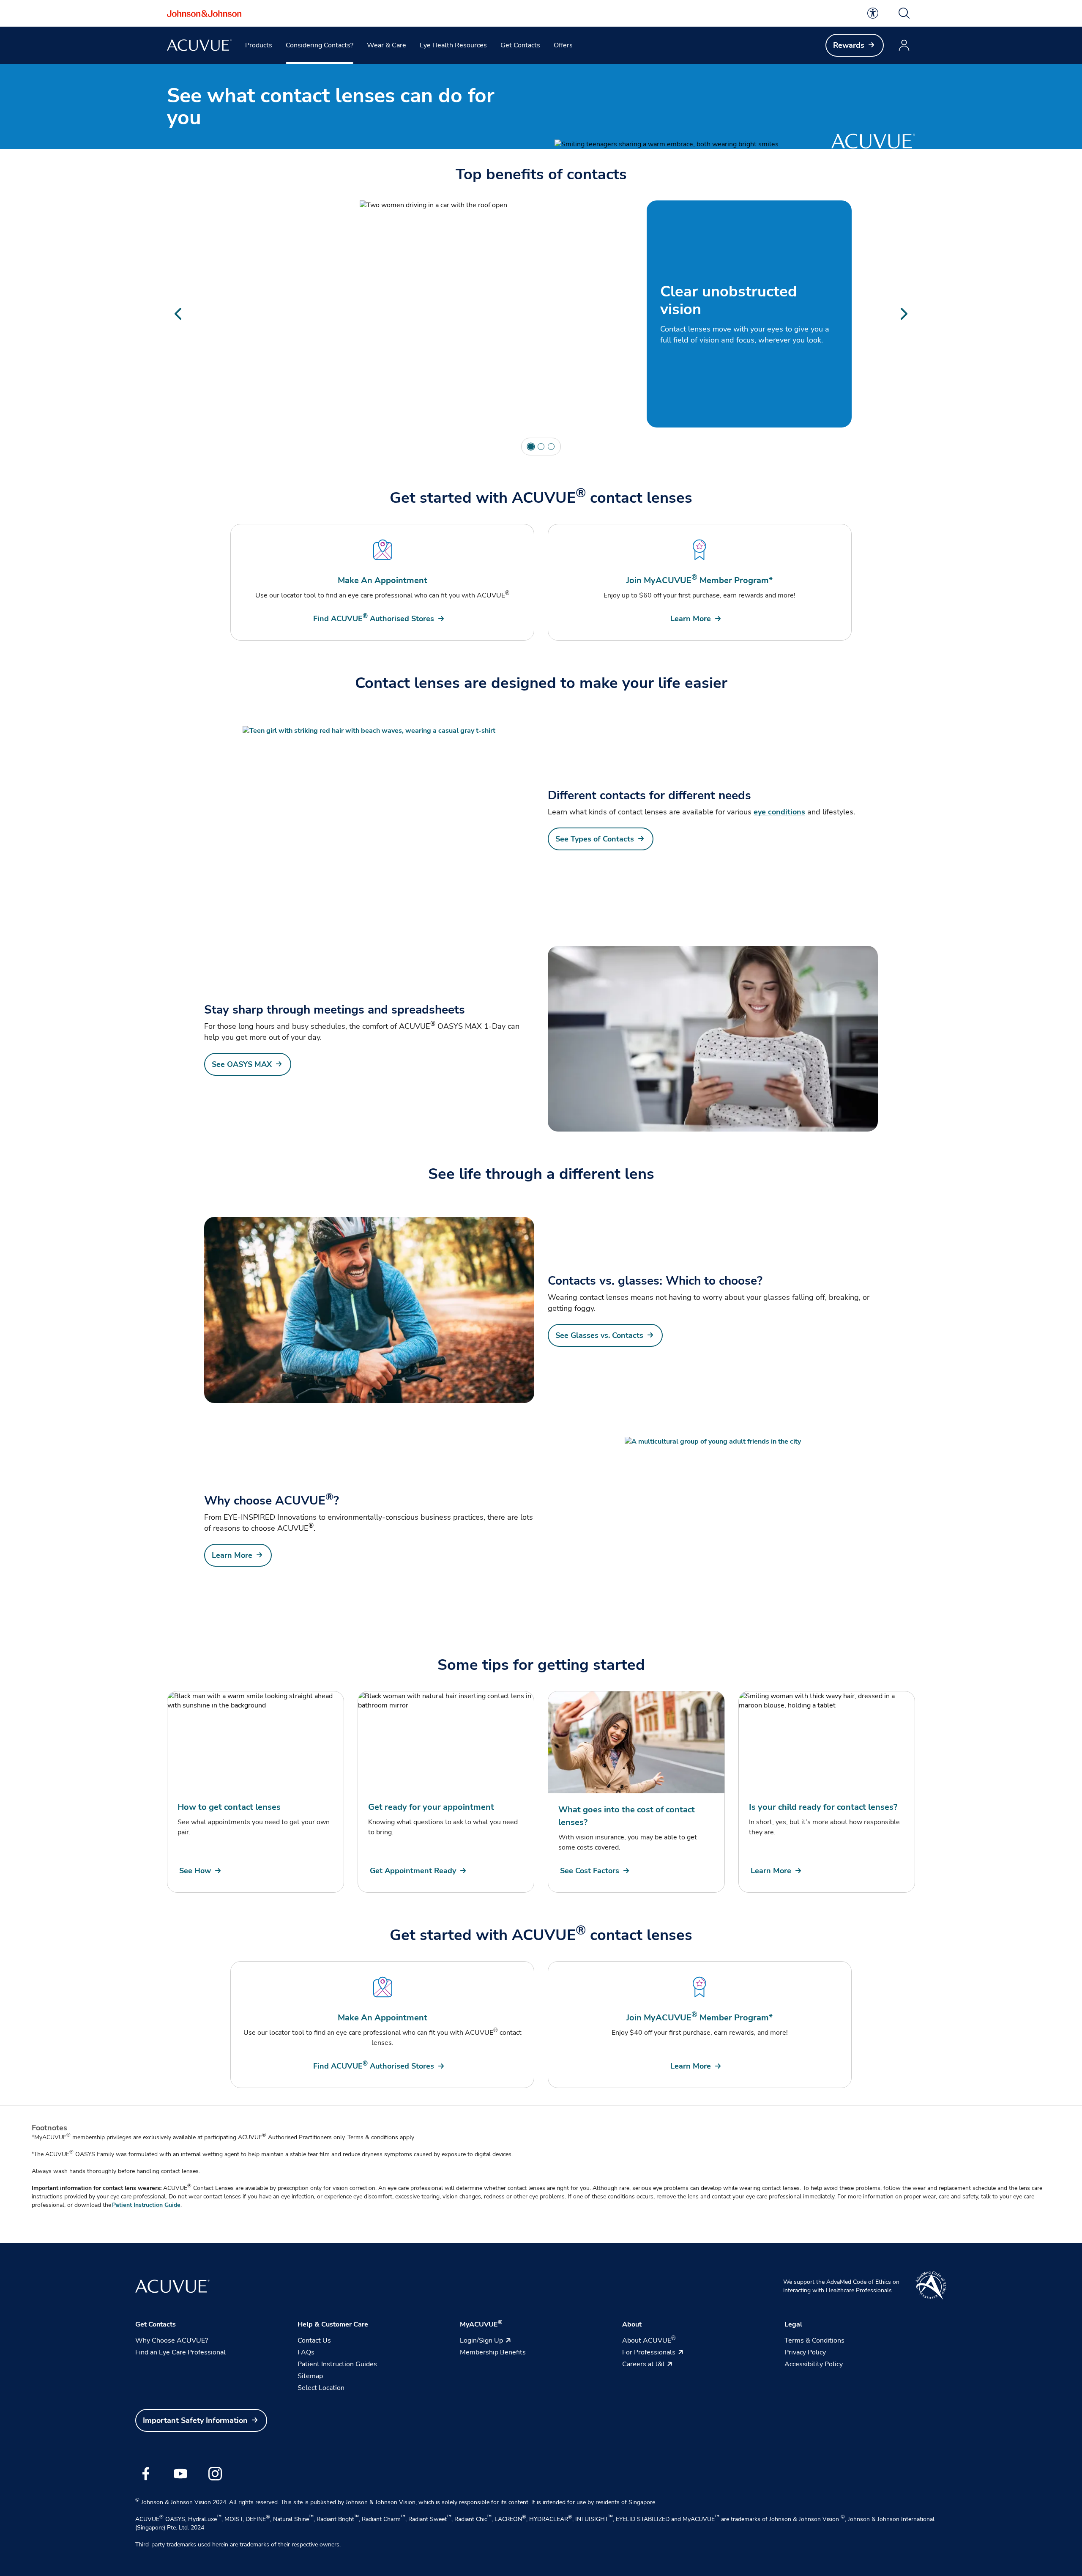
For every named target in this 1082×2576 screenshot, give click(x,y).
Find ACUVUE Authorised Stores (374, 618)
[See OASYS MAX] (713, 1039)
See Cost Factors (590, 1871)
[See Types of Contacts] (369, 819)
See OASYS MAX (242, 1064)
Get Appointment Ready (413, 1871)
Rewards (849, 45)
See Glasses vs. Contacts (599, 1335)
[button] (904, 13)
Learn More (691, 619)
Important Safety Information (195, 2420)
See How (195, 1871)
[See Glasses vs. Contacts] (369, 1310)
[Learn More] (713, 1530)
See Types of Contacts (595, 839)
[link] (873, 13)
